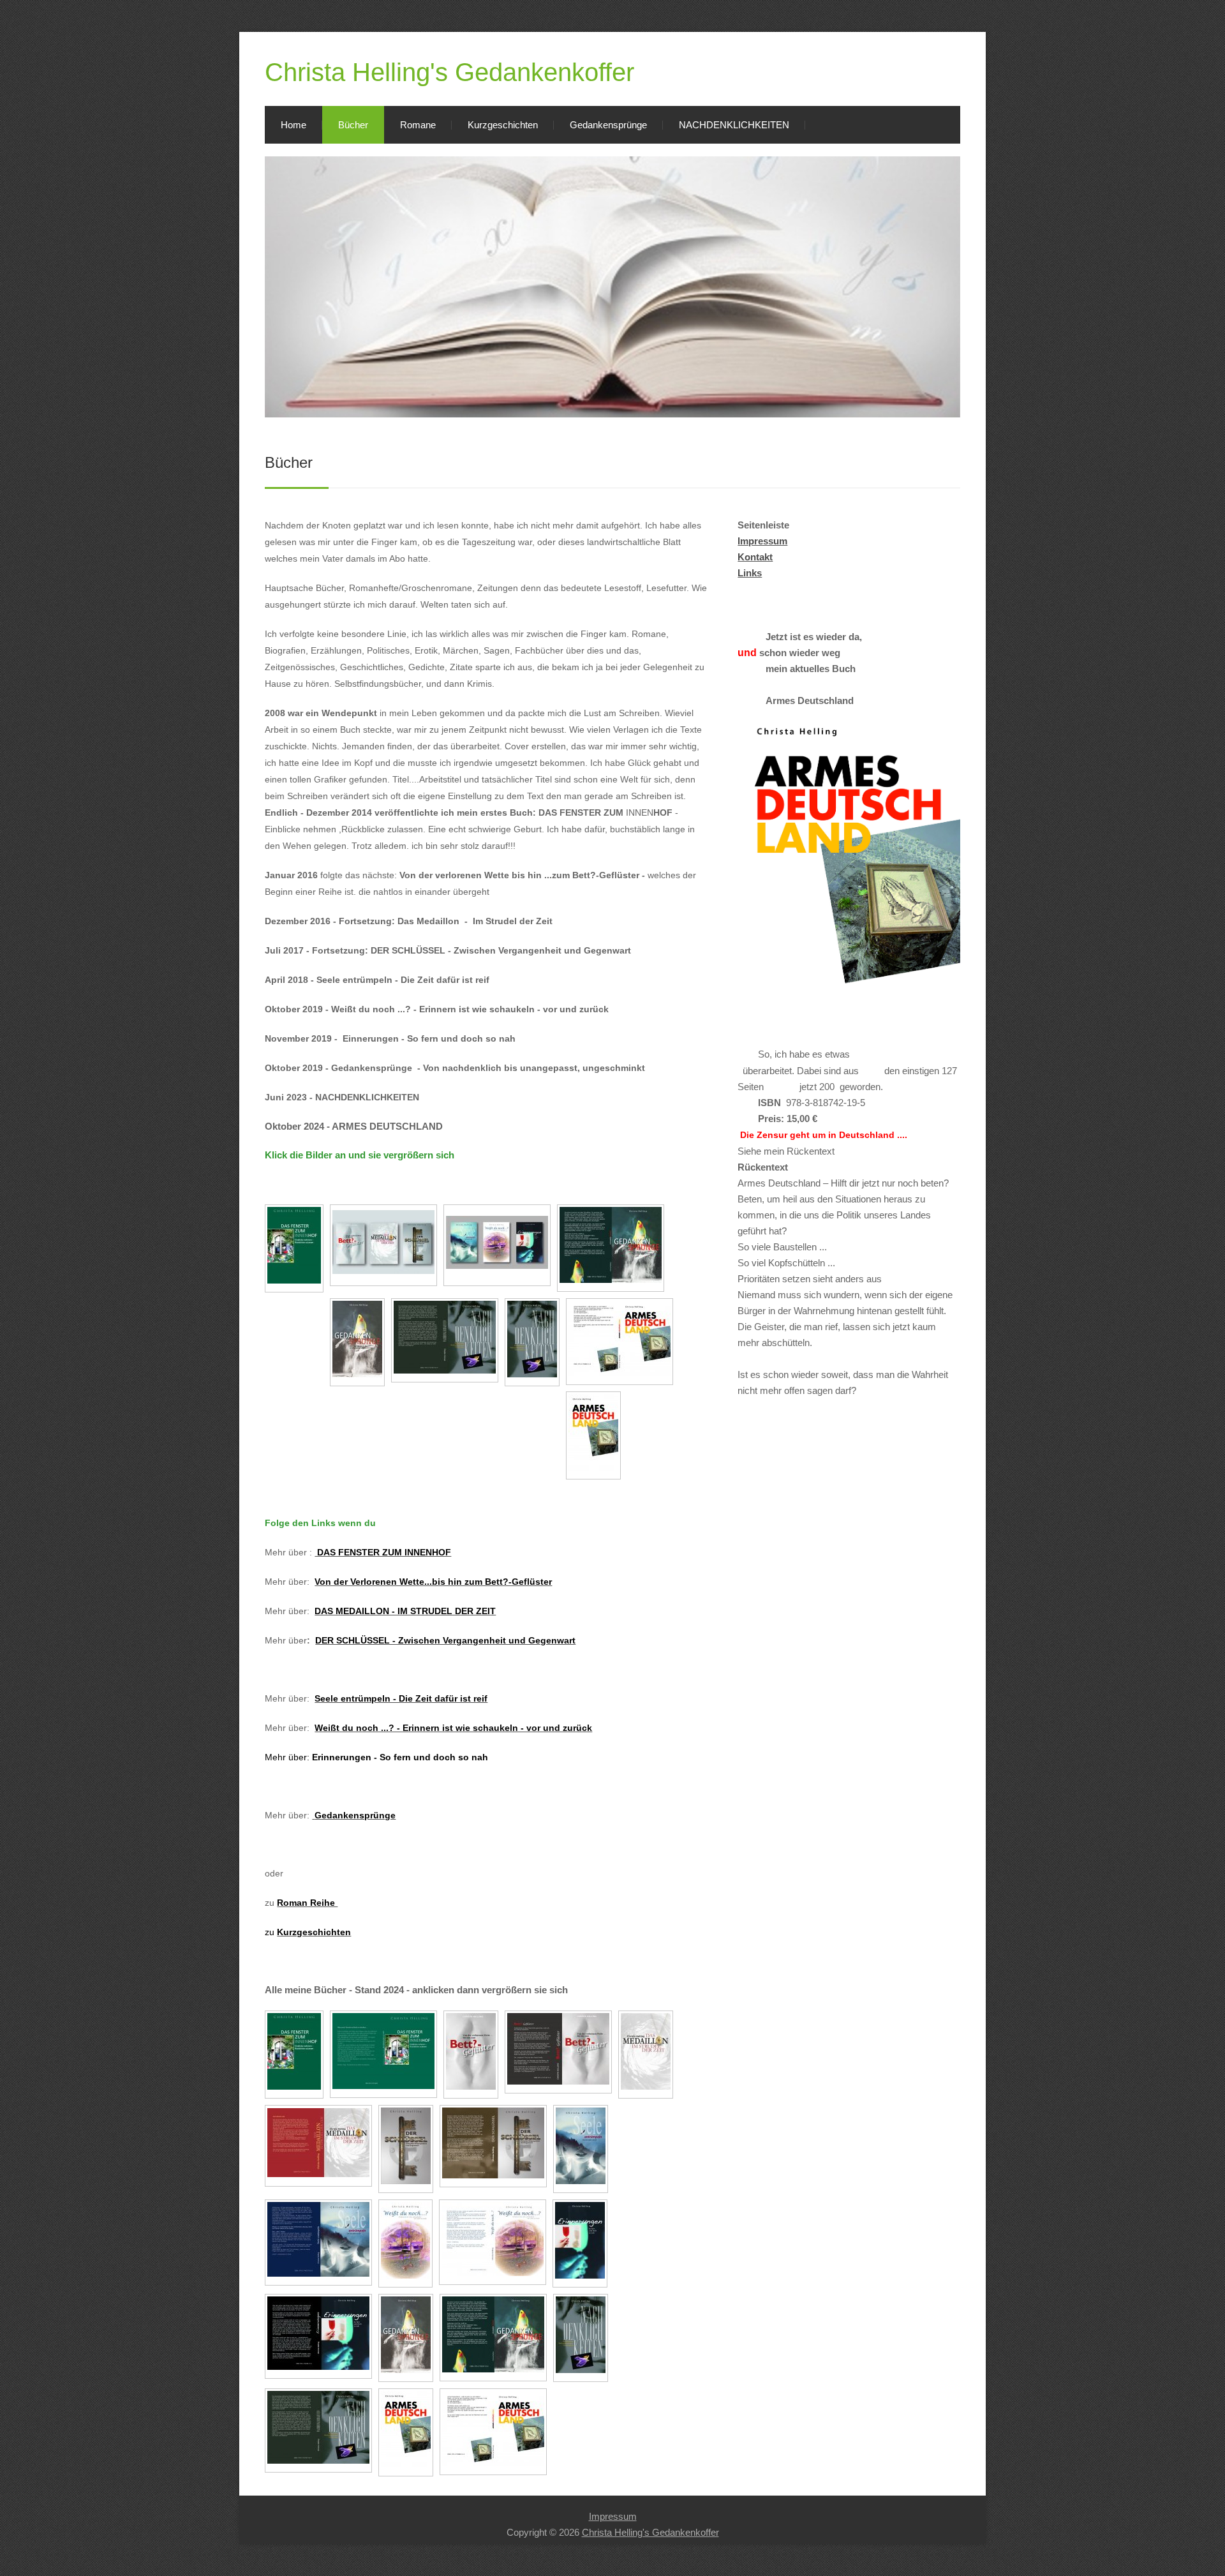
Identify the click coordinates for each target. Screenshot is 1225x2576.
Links (750, 573)
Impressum (762, 541)
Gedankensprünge (608, 125)
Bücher (353, 125)
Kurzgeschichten (503, 125)
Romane (418, 125)
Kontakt (755, 557)
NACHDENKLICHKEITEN (734, 125)
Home (293, 125)
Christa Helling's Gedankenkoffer (449, 72)
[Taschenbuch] (294, 1248)
